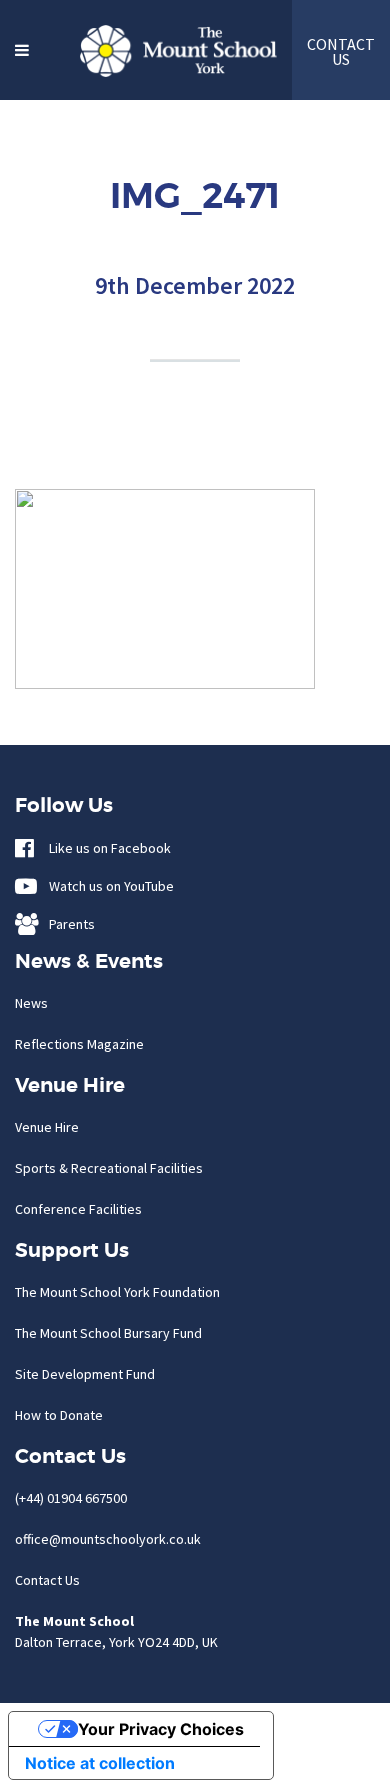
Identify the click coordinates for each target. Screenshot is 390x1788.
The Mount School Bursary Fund (108, 1333)
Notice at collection (100, 1763)
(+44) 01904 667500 (71, 1498)
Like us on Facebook (105, 848)
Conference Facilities (78, 1209)
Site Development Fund (85, 1374)
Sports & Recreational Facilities (109, 1168)
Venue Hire (47, 1127)
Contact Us (47, 1580)
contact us (341, 51)
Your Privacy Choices (161, 1729)
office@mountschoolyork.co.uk (108, 1539)
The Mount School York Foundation (117, 1292)
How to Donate (59, 1415)
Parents (67, 924)
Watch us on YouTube (107, 886)
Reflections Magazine (79, 1044)
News (31, 1003)
